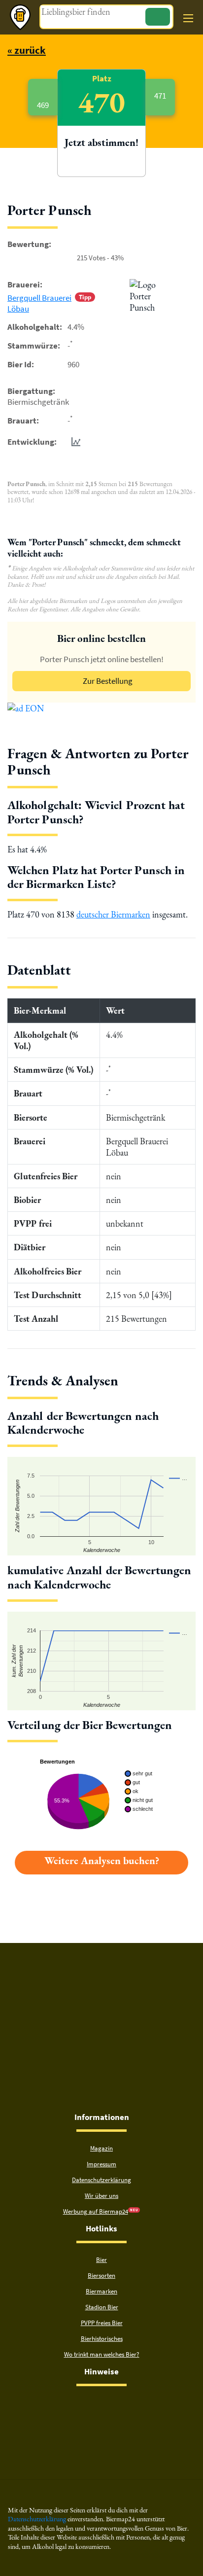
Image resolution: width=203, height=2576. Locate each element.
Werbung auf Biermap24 (96, 2211)
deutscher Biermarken (113, 914)
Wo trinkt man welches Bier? (102, 2354)
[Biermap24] (20, 17)
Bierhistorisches (102, 2339)
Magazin (101, 2148)
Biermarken (101, 2291)
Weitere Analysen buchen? (102, 1860)
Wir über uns (101, 2196)
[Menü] (188, 18)
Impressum (101, 2164)
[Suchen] (158, 17)
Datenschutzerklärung (101, 2180)
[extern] (70, 2405)
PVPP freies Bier (102, 2323)
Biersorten (101, 2276)
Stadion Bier (102, 2307)
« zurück (27, 50)
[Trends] (74, 442)
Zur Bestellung (108, 681)
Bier (101, 2260)
